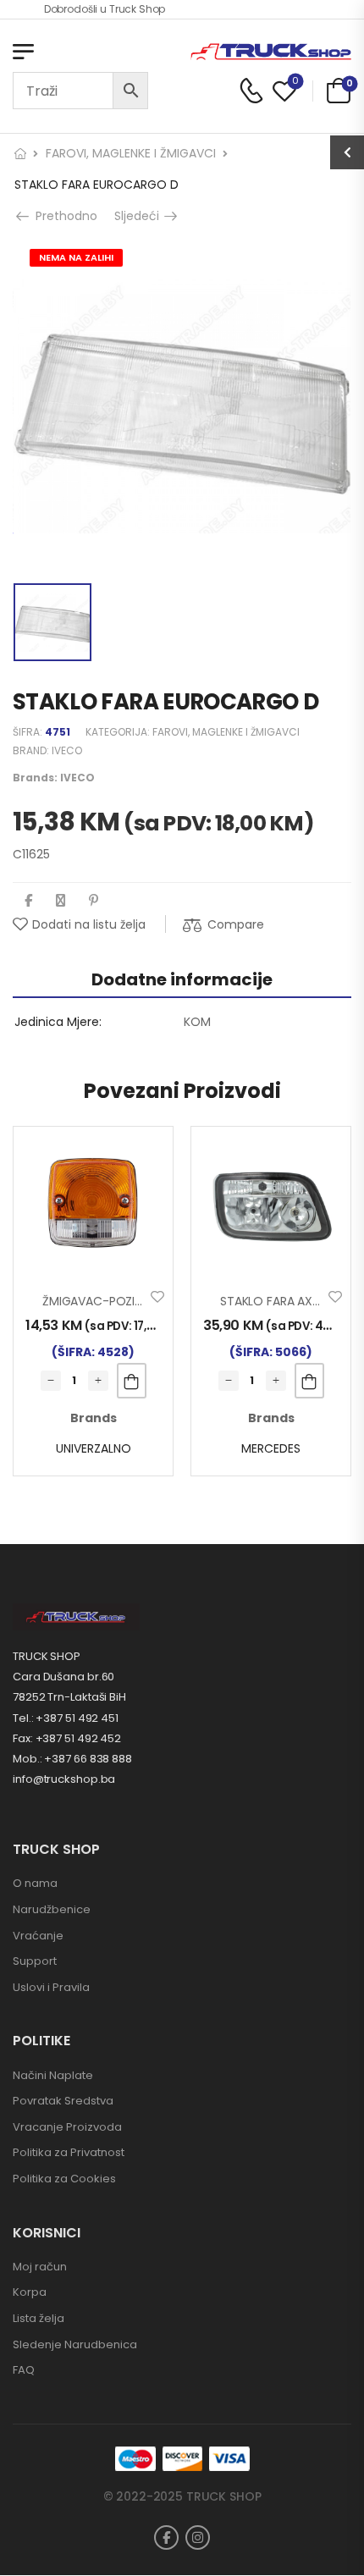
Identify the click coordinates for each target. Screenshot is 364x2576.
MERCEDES (271, 1448)
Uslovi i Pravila (51, 1987)
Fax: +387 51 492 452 (67, 1738)
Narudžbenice (52, 1909)
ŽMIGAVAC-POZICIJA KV (110, 1301)
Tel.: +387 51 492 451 (66, 1718)
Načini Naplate (53, 2075)
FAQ (24, 2370)
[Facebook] (28, 900)
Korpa (30, 2292)
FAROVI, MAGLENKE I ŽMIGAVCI (131, 153)
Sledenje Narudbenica (75, 2344)
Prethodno (61, 216)
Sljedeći (143, 216)
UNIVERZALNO (94, 1448)
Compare (236, 924)
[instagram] (198, 2537)
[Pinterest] (94, 900)
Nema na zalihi (76, 257)
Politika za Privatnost (69, 2152)
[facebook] (166, 2537)
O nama (35, 1883)
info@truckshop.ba (64, 1779)
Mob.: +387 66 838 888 (72, 1759)
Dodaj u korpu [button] (132, 1381)
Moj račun (40, 2267)
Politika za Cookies (64, 2179)
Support (35, 1961)
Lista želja (39, 2318)
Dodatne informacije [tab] (182, 979)
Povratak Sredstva (63, 2101)
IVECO (67, 750)
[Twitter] (61, 900)
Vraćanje (38, 1936)
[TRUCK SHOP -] (271, 52)
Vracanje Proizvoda (67, 2127)
